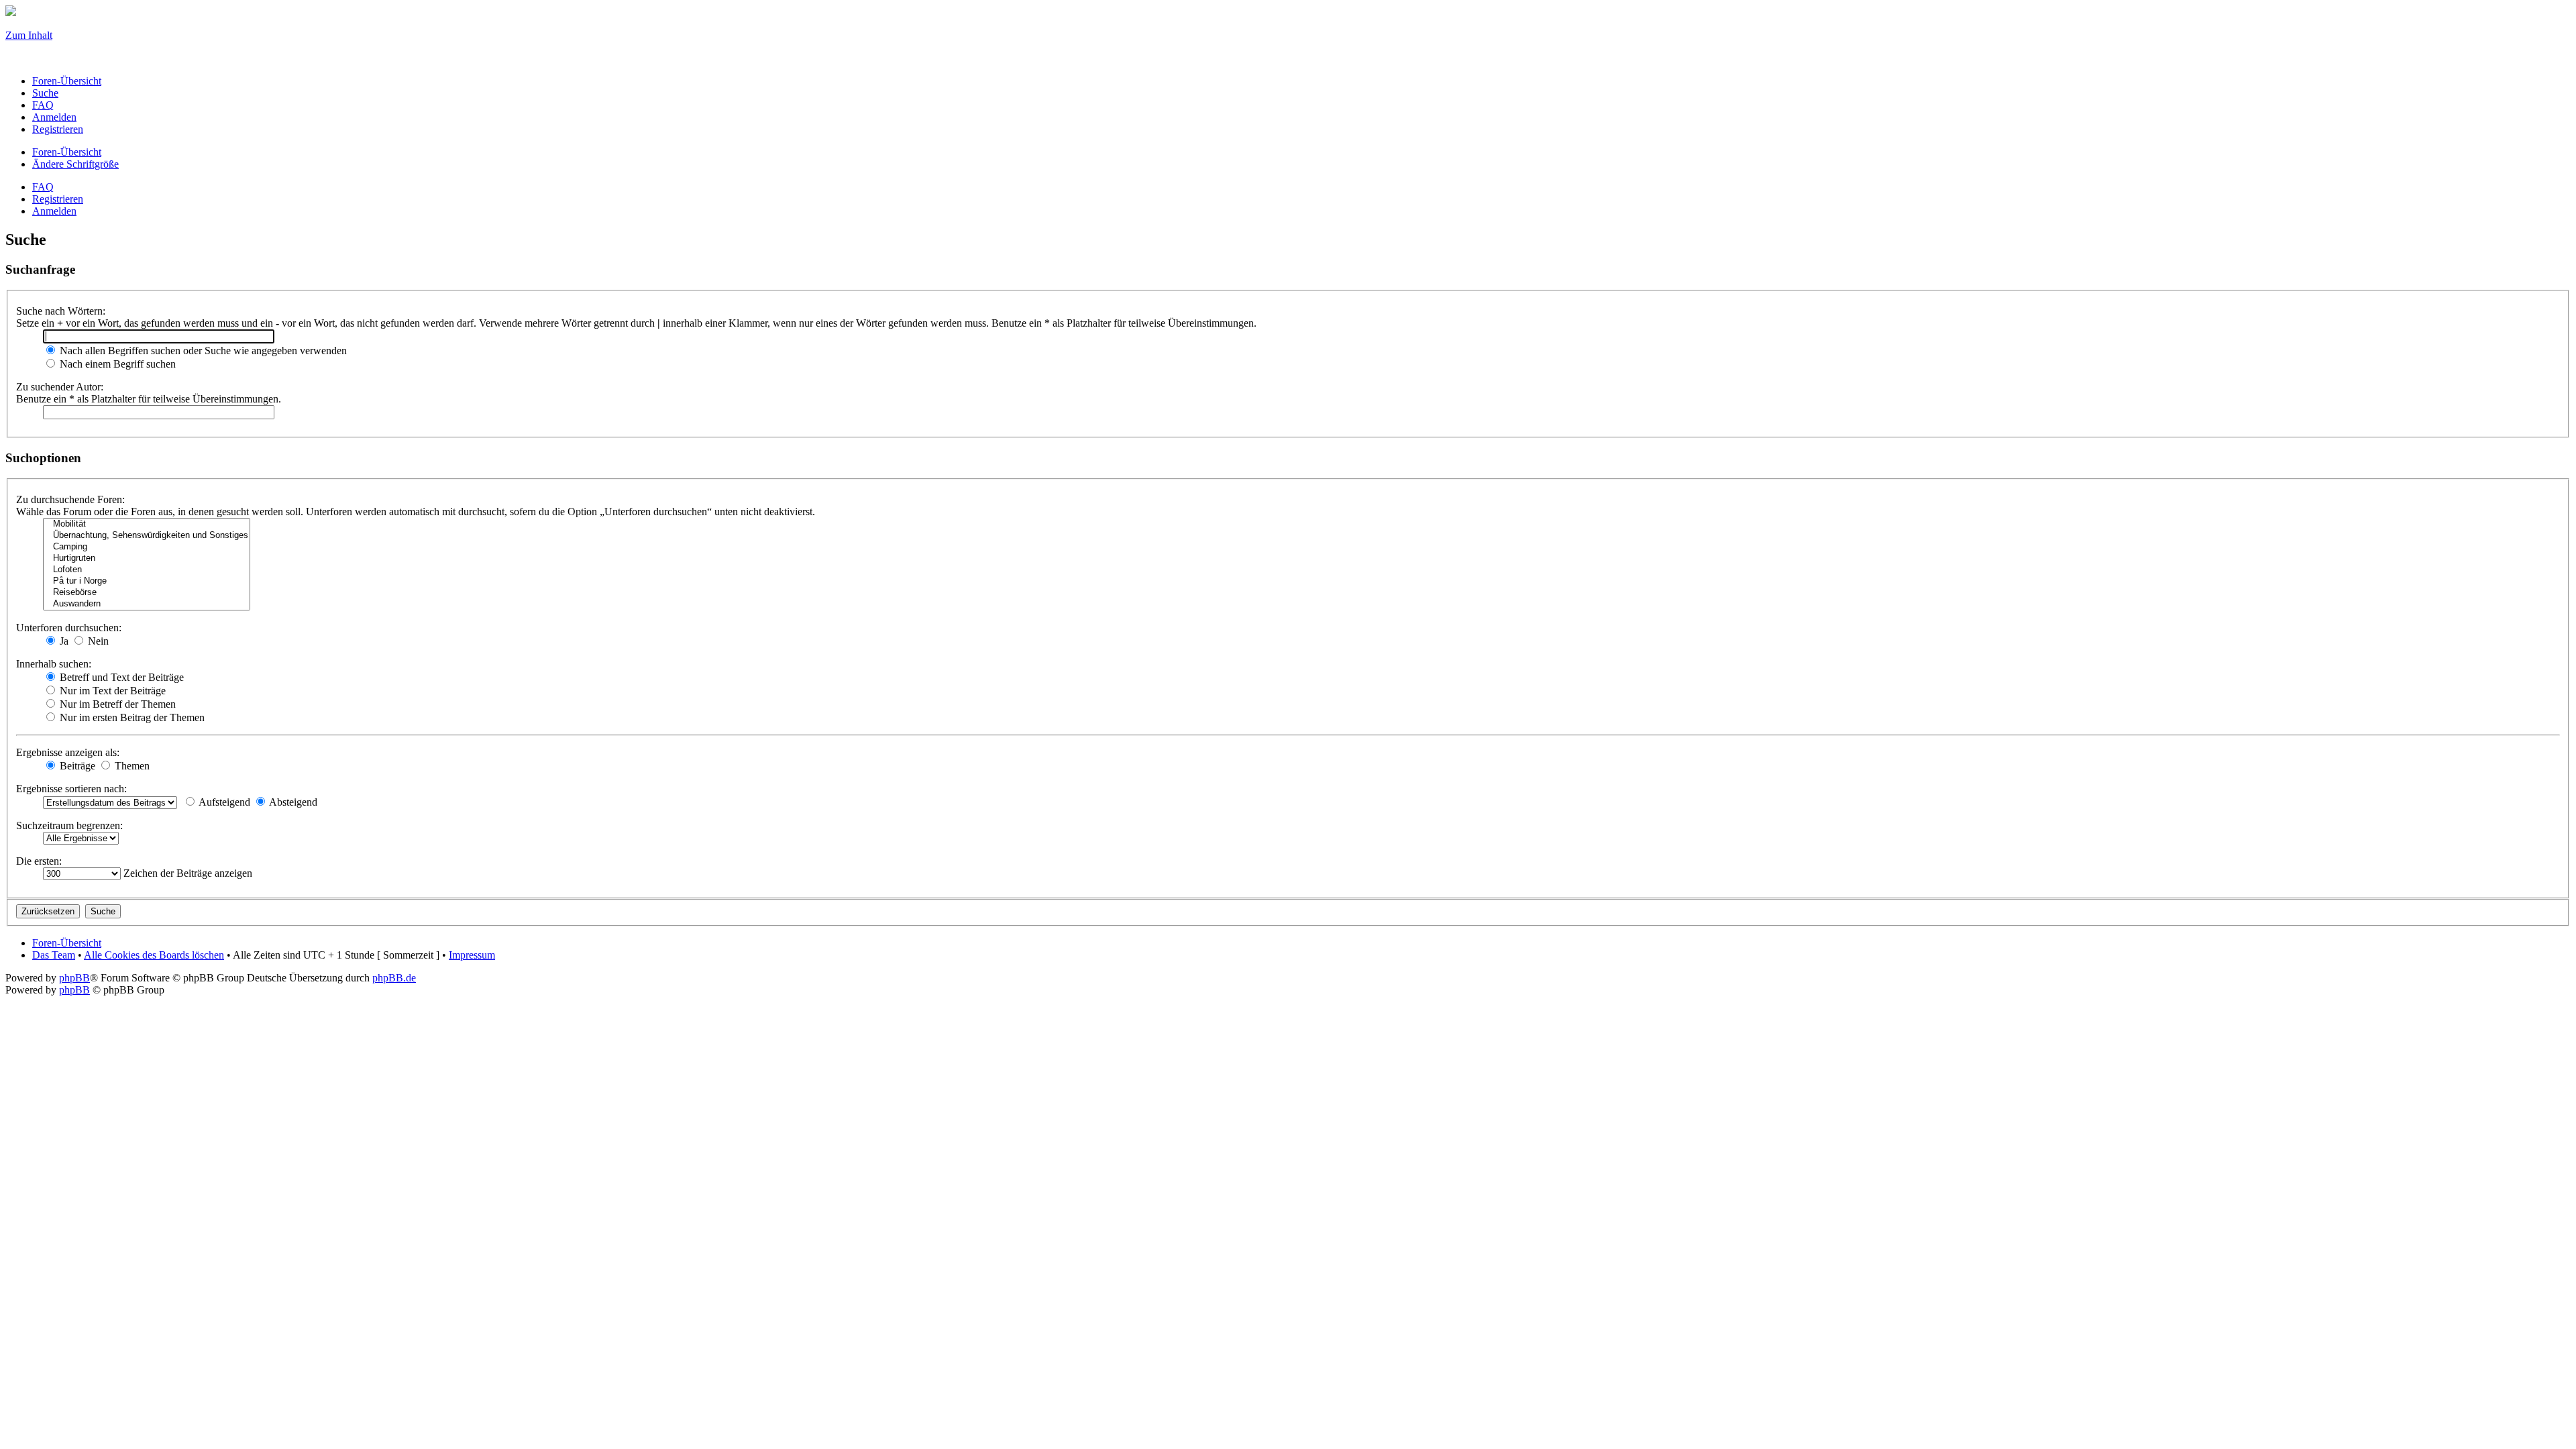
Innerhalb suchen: (54, 664)
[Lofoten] (147, 570)
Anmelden (54, 211)
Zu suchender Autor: (60, 387)
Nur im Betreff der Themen (116, 704)
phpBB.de (394, 978)
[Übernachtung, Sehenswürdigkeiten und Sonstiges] (147, 536)
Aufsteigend (223, 802)
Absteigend (292, 802)
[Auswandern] (147, 604)
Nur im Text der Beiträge (111, 691)
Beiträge (76, 766)
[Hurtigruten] (147, 558)
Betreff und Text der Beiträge (120, 677)
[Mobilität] (147, 524)
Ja (63, 641)
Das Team (54, 955)
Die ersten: (39, 861)
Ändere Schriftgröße (75, 164)
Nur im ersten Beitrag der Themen (131, 717)
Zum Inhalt (29, 35)
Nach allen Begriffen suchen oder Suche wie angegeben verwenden (202, 351)
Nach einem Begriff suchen (116, 364)
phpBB (74, 978)
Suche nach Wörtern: (61, 311)
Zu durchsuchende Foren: (70, 499)
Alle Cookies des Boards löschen (154, 955)
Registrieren (58, 199)
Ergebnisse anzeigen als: (68, 752)
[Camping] (147, 547)
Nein (97, 641)
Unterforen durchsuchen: (69, 628)
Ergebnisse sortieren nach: (71, 789)
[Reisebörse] (147, 593)
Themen (131, 766)
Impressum (472, 955)
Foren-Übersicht (67, 152)
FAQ (43, 187)
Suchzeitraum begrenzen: (69, 825)
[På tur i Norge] (147, 581)
